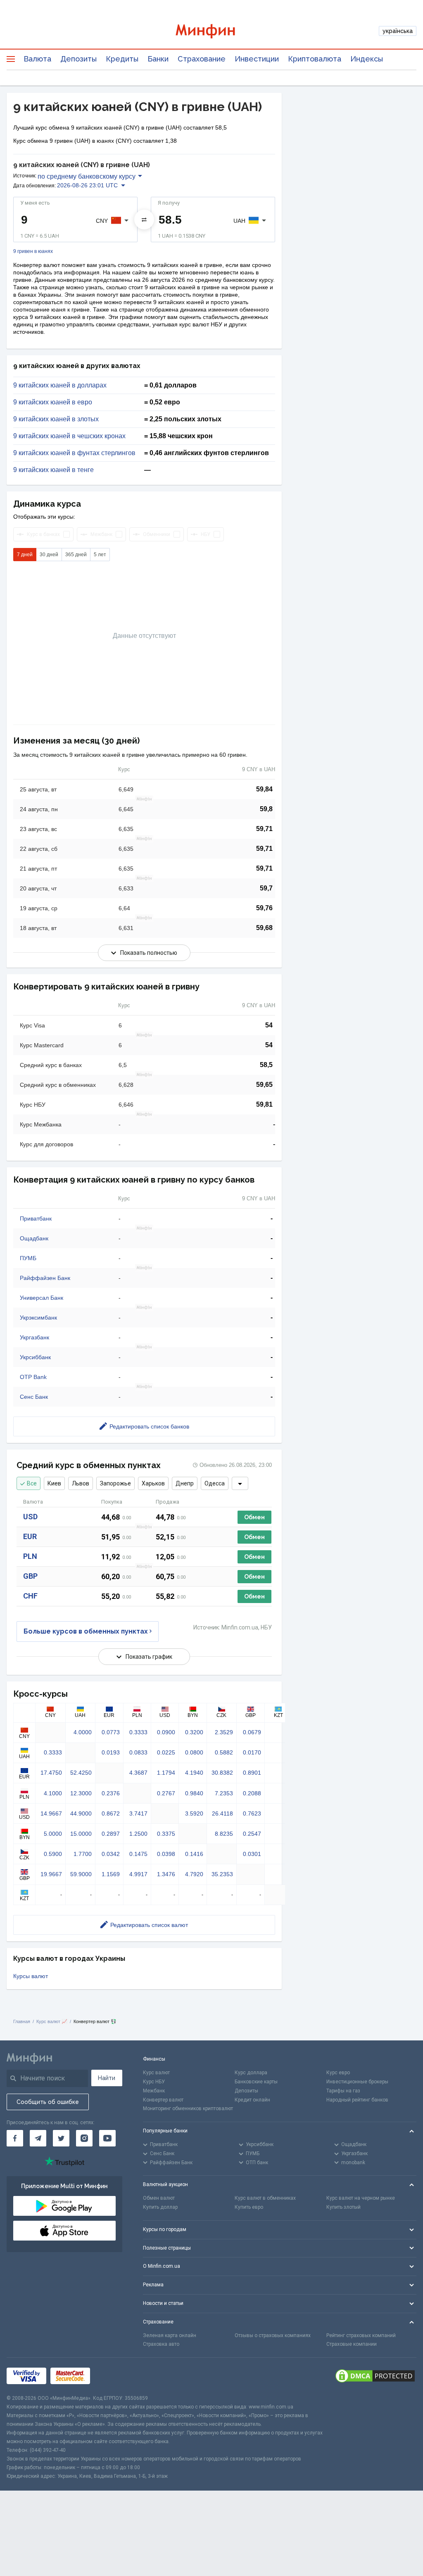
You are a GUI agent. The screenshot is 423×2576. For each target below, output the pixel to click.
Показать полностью (149, 953)
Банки (158, 59)
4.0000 (83, 1732)
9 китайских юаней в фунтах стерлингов (74, 453)
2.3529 (224, 1732)
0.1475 (138, 1854)
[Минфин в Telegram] (38, 2138)
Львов (81, 1483)
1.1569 (111, 1874)
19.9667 (51, 1874)
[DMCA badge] (375, 2376)
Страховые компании (352, 2344)
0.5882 (224, 1752)
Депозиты (78, 59)
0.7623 (252, 1813)
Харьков (153, 1483)
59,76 (264, 908)
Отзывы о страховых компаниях (273, 2335)
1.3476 (166, 1874)
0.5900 (53, 1854)
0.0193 (111, 1752)
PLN (30, 1556)
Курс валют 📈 (52, 2021)
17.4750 (51, 1773)
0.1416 (194, 1854)
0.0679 (252, 1732)
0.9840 (194, 1793)
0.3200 (194, 1732)
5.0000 (53, 1834)
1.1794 (166, 1773)
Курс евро (338, 2073)
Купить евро (249, 2207)
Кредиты (122, 59)
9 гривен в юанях (33, 251)
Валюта (37, 59)
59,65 (264, 1085)
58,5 (266, 1065)
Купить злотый (343, 2207)
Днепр (185, 1483)
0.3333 (138, 1732)
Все (32, 1483)
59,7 (266, 888)
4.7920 (194, 1874)
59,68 (264, 928)
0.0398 (166, 1854)
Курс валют (156, 2073)
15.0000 (81, 1834)
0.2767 (166, 1793)
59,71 (264, 829)
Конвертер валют (163, 2100)
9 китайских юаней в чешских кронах (69, 436)
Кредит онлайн (252, 2100)
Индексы (367, 59)
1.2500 (138, 1834)
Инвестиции (257, 59)
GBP (30, 1576)
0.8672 (111, 1813)
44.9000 (81, 1813)
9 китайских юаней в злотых (56, 419)
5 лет (100, 555)
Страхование (202, 59)
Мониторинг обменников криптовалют (188, 2108)
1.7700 (83, 1854)
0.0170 (252, 1752)
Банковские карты (256, 2082)
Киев (54, 1483)
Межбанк (154, 2091)
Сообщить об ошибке (48, 2102)
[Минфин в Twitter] (61, 2138)
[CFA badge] (113, 2376)
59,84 (264, 789)
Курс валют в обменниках (265, 2198)
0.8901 (252, 1773)
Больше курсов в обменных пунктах (86, 1631)
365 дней (76, 555)
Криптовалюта (315, 59)
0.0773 (111, 1732)
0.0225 (166, 1752)
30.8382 (222, 1773)
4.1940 (194, 1773)
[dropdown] (240, 1483)
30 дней (49, 555)
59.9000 (81, 1874)
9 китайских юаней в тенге (53, 470)
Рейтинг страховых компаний (361, 2335)
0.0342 (111, 1854)
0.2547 (252, 1834)
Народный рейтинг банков (357, 2100)
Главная (22, 2021)
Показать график (149, 1657)
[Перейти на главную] (212, 31)
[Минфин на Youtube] (107, 2138)
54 (269, 1025)
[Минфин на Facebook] (15, 2138)
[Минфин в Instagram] (84, 2138)
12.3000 (81, 1793)
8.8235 (224, 1834)
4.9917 (138, 1874)
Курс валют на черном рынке (361, 2198)
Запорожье (115, 1483)
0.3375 (166, 1834)
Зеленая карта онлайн (170, 2335)
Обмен (254, 1517)
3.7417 (138, 1813)
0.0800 (194, 1752)
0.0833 (138, 1752)
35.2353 (222, 1874)
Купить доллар (160, 2207)
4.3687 (138, 1773)
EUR (30, 1536)
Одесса (215, 1483)
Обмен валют (159, 2198)
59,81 (264, 1104)
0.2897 (111, 1834)
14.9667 (51, 1813)
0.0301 (252, 1854)
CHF (30, 1596)
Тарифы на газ (343, 2091)
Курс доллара (251, 2073)
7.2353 (224, 1793)
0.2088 (252, 1793)
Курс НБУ (154, 2082)
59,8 (266, 809)
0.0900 (166, 1732)
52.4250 (81, 1773)
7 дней (25, 555)
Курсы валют (31, 1976)
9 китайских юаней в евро (53, 402)
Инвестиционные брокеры (357, 2082)
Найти (107, 2078)
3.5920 (194, 1813)
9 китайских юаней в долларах (60, 385)
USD (30, 1517)
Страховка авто (161, 2344)
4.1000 (53, 1793)
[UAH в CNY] (144, 220)
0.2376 (111, 1793)
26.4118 (222, 1813)
